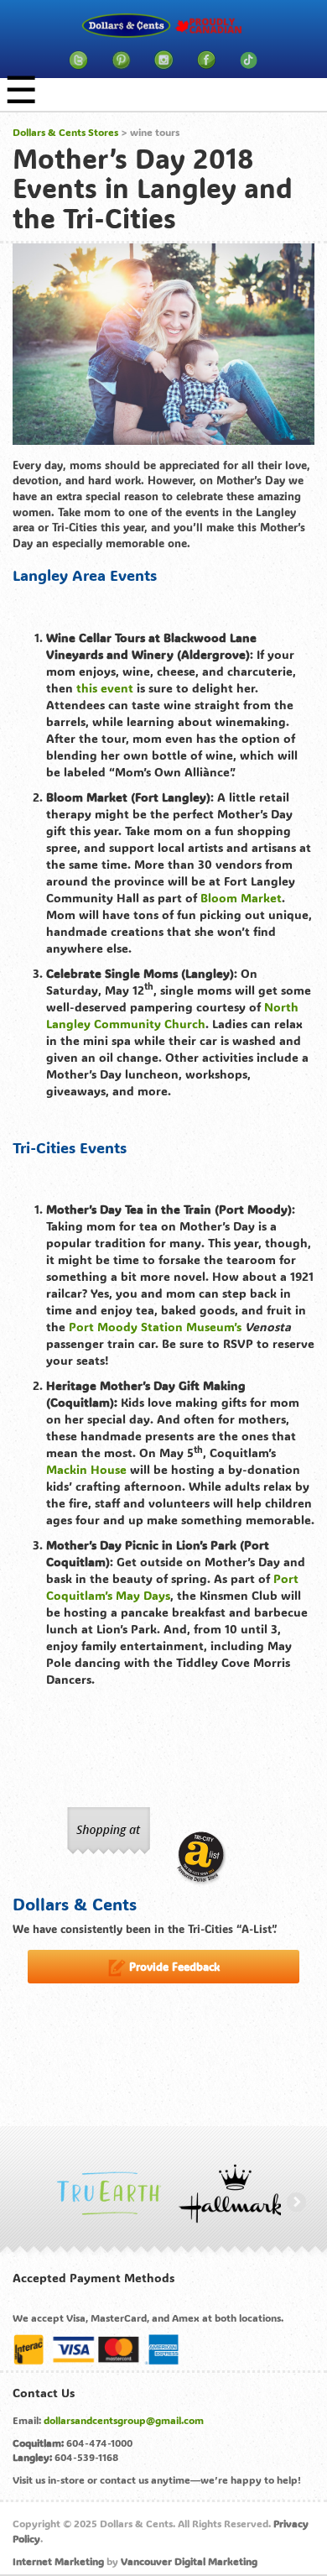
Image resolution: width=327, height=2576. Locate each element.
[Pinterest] (121, 60)
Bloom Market (241, 898)
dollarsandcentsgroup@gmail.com (124, 2420)
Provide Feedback (173, 1966)
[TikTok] (249, 60)
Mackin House (86, 1469)
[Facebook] (206, 60)
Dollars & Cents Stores (65, 132)
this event (105, 688)
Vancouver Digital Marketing (189, 2561)
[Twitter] (78, 60)
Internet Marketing (58, 2561)
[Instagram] (164, 60)
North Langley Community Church (172, 1015)
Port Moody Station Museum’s (155, 1327)
